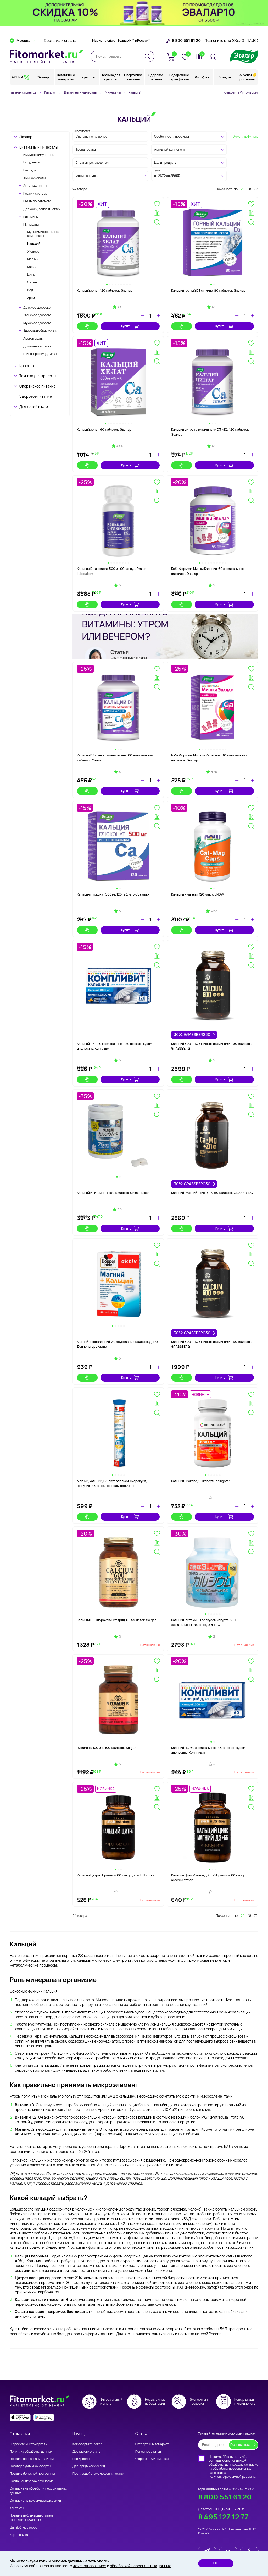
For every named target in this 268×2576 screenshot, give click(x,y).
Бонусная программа (246, 77)
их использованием (90, 2566)
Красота (88, 77)
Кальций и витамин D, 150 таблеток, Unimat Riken (113, 1193)
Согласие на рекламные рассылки (35, 2500)
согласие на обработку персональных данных (233, 2469)
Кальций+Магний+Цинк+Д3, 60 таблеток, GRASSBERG (212, 1193)
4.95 (120, 446)
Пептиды (30, 170)
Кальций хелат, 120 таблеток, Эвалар (105, 290)
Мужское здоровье (37, 323)
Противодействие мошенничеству (98, 2473)
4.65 (214, 911)
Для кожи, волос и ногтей (42, 209)
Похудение (31, 162)
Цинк (31, 274)
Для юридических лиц (89, 2466)
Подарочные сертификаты (179, 77)
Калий (32, 267)
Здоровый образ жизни (40, 331)
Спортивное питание (133, 77)
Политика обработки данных (31, 2451)
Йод (30, 290)
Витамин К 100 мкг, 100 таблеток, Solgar (106, 1748)
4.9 (120, 307)
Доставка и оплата (60, 41)
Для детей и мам (34, 407)
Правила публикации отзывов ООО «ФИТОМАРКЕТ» (32, 2518)
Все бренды (81, 2459)
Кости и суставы (35, 193)
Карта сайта (19, 2535)
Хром (31, 298)
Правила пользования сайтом (32, 2459)
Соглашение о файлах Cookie (32, 2481)
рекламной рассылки (241, 2477)
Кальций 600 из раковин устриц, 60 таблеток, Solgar (116, 1620)
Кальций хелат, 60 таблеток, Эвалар (104, 430)
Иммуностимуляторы (39, 155)
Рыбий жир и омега (37, 201)
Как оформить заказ (87, 2444)
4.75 (214, 772)
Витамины (31, 217)
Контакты (17, 2508)
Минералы (31, 224)
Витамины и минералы (66, 77)
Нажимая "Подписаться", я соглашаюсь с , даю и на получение (233, 2467)
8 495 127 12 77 (223, 2517)
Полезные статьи (148, 2451)
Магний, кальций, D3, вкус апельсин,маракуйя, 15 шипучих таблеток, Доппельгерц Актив (114, 1483)
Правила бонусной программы (32, 2473)
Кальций (34, 244)
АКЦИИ (17, 77)
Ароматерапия (34, 338)
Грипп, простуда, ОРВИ (40, 354)
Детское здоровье (37, 307)
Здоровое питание (156, 77)
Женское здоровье (37, 315)
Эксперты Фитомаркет (152, 2444)
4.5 (120, 1209)
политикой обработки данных (228, 2462)
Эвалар (43, 77)
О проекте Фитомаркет (241, 92)
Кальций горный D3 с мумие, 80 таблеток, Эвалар (208, 290)
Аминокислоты (34, 178)
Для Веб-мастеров (23, 2527)
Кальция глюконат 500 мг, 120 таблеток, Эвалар (113, 894)
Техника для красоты (111, 77)
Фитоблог (202, 77)
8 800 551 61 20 (186, 41)
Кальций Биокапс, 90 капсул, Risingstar (200, 1481)
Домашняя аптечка (37, 346)
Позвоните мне (231, 41)
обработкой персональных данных (140, 2566)
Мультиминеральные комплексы (43, 234)
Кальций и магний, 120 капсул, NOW (197, 894)
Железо (33, 251)
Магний (33, 259)
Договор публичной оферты (30, 2466)
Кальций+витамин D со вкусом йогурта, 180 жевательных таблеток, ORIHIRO (203, 1622)
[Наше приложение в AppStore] (20, 2417)
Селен (32, 282)
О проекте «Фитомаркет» (28, 2444)
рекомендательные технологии (81, 2561)
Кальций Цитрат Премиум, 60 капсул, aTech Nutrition (116, 1875)
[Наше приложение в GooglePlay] (44, 2417)
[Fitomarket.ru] (46, 56)
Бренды (225, 77)
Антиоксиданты (35, 186)
